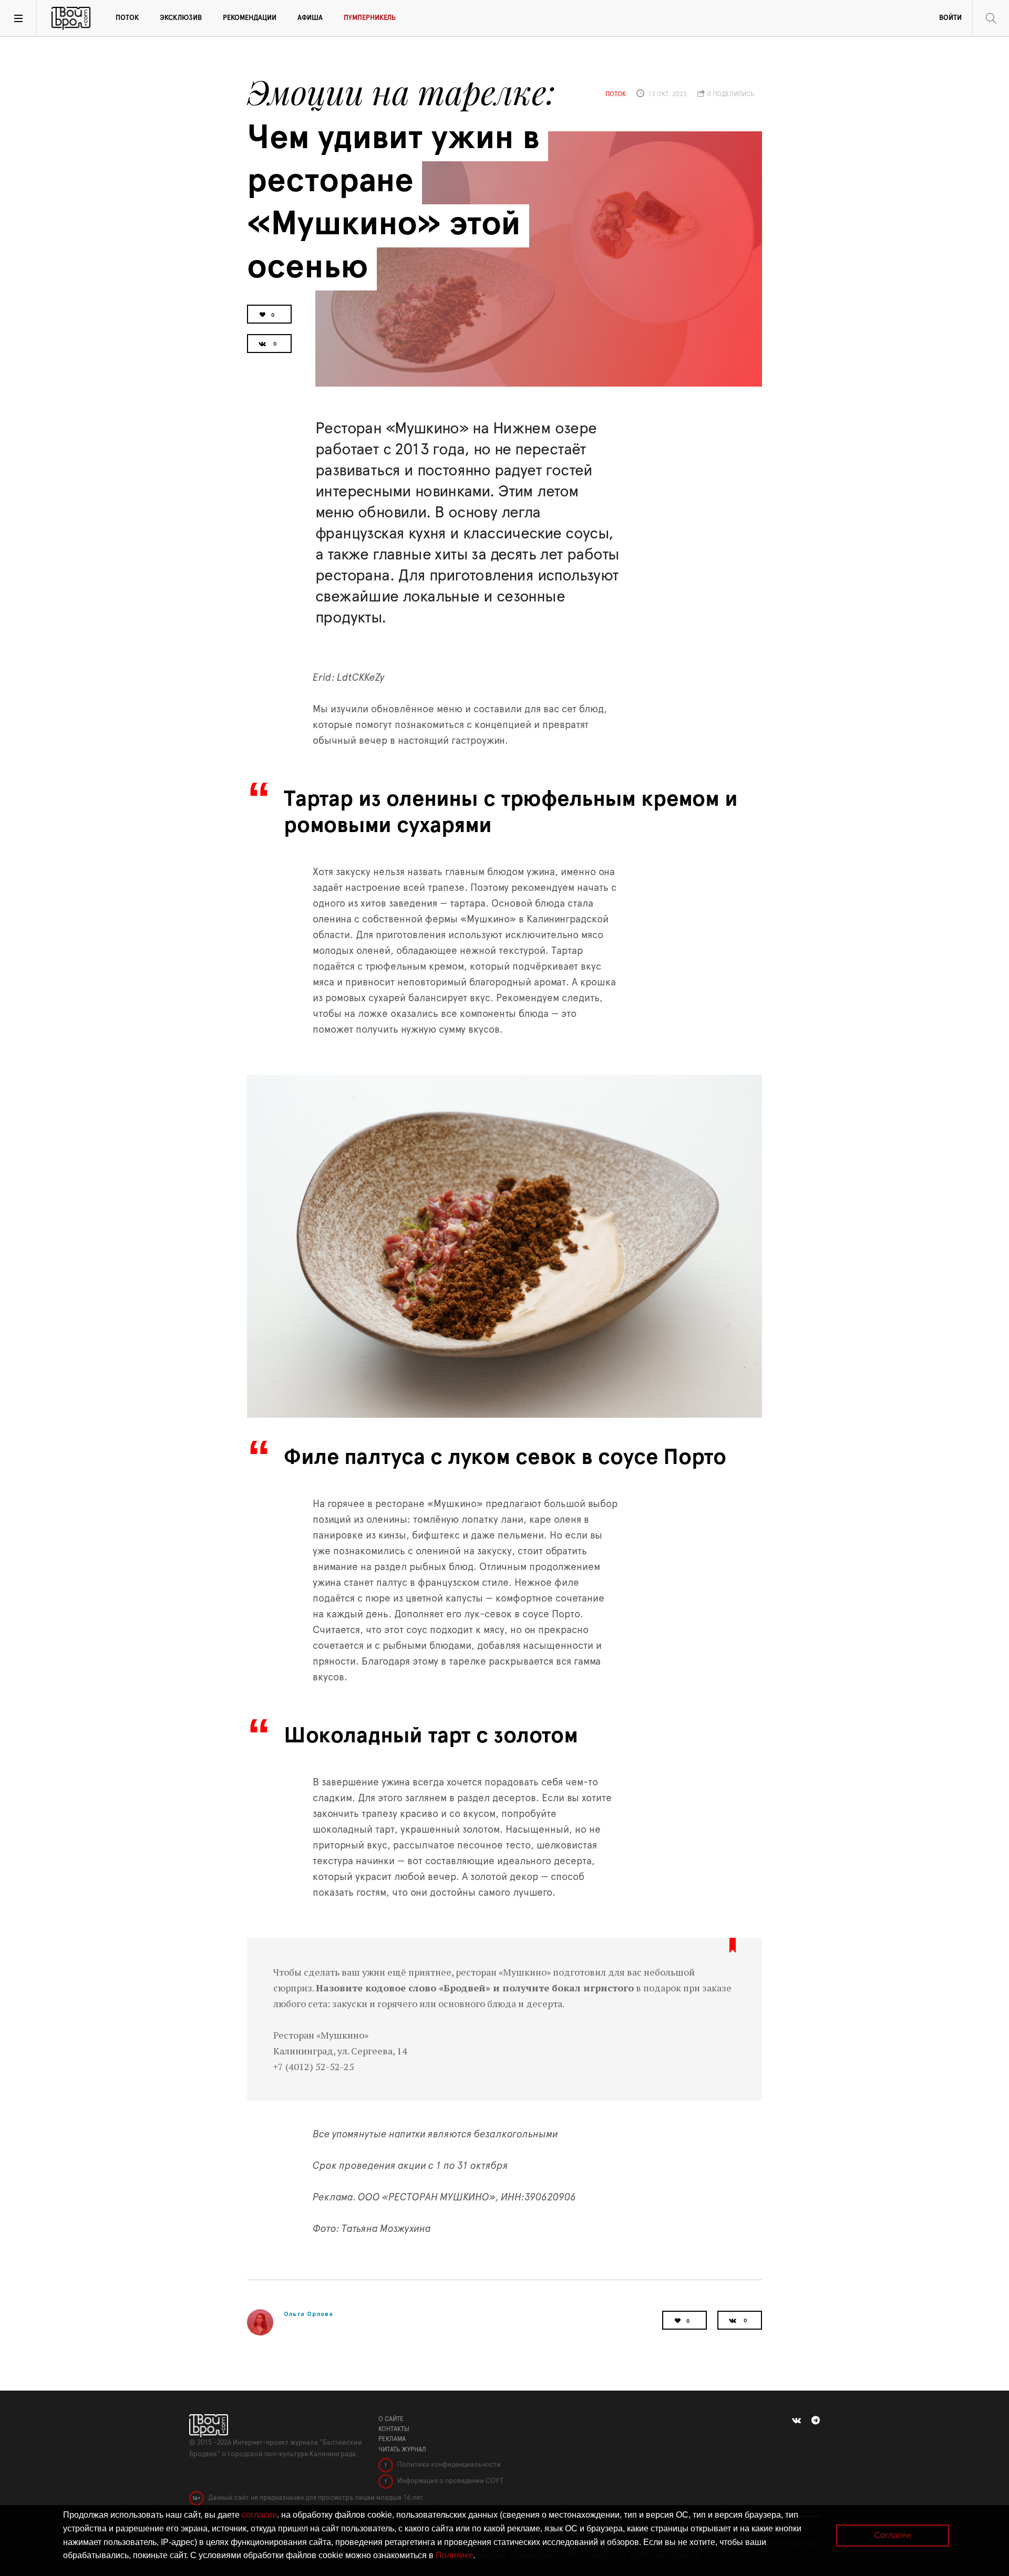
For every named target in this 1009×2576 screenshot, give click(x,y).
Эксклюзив (181, 18)
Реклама (392, 2439)
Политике (454, 2555)
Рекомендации (250, 18)
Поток (127, 18)
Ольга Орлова (308, 2314)
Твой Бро (71, 18)
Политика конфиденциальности (448, 2465)
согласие (259, 2515)
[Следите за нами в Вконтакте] (796, 2421)
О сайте (391, 2419)
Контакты (394, 2429)
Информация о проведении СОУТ (450, 2481)
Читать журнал (402, 2449)
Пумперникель (370, 18)
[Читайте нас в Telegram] (816, 2421)
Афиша (310, 18)
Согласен (893, 2535)
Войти (950, 18)
